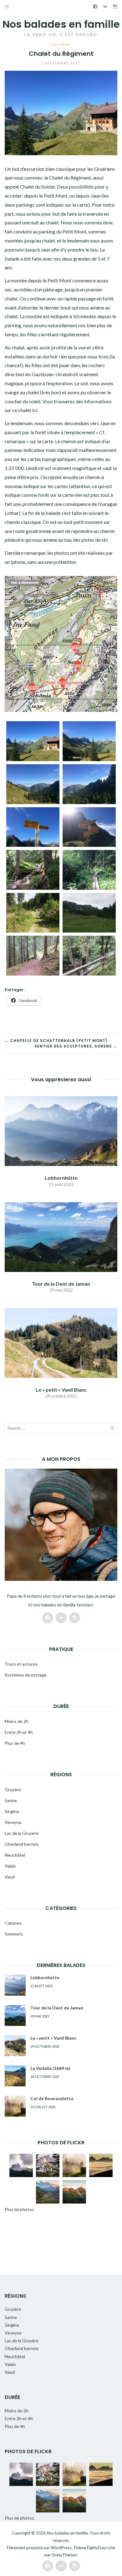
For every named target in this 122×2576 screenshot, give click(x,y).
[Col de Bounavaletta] (15, 2106)
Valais (10, 1866)
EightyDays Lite (101, 2548)
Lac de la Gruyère (22, 1833)
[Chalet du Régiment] (33, 741)
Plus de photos (19, 2209)
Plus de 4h (15, 1743)
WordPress (61, 2548)
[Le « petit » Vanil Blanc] (61, 1342)
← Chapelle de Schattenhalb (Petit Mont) (56, 1041)
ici (35, 410)
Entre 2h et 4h (19, 1732)
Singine (12, 1811)
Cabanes (13, 1923)
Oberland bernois (22, 1844)
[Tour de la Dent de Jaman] (61, 1236)
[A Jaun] (89, 956)
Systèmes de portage (26, 1675)
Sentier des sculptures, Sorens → (76, 1046)
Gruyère (61, 45)
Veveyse (13, 1822)
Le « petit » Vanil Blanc (61, 1390)
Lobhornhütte (61, 1178)
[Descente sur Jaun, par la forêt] (33, 870)
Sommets (14, 1934)
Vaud (10, 1877)
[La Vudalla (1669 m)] (15, 2076)
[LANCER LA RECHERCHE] (112, 1429)
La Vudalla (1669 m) (50, 2068)
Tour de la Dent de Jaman (61, 1284)
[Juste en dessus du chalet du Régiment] (33, 827)
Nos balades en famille (61, 24)
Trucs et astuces (21, 1664)
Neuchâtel (15, 1855)
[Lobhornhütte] (61, 1130)
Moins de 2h (17, 1721)
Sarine (11, 1800)
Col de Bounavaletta (52, 2098)
